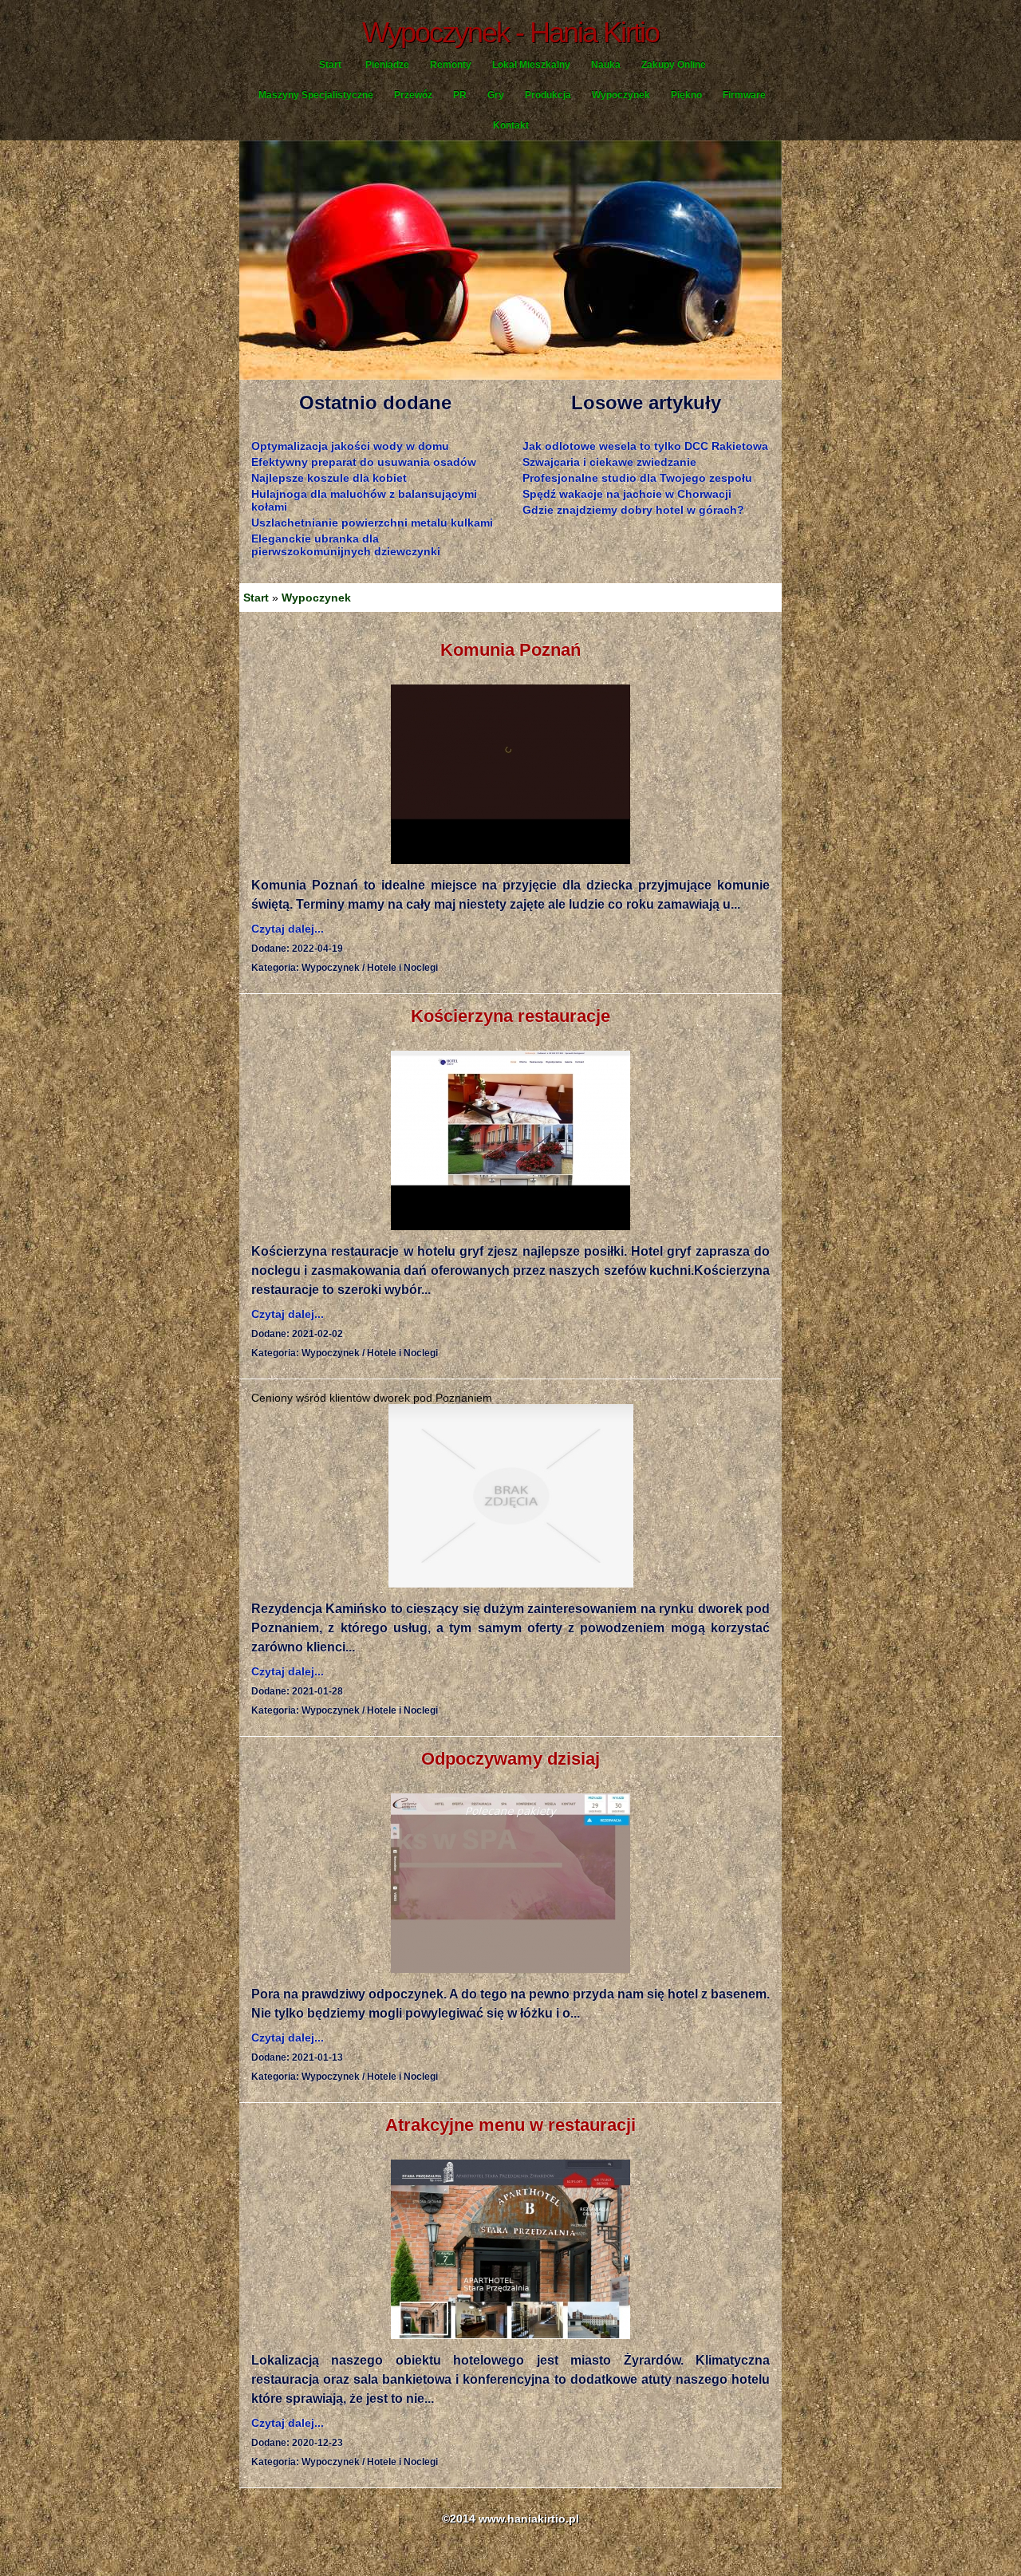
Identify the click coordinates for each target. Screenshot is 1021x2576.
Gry (496, 95)
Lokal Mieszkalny (531, 65)
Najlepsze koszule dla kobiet (329, 478)
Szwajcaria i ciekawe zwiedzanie (609, 462)
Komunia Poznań (510, 650)
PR (460, 95)
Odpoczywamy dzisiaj (510, 1759)
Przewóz (413, 95)
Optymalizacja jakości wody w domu (350, 446)
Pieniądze (387, 65)
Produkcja (548, 95)
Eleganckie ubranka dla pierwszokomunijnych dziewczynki (346, 545)
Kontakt (511, 125)
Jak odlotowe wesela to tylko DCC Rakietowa (645, 446)
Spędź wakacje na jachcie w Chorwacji (627, 494)
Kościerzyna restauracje (510, 1016)
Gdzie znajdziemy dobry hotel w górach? (633, 510)
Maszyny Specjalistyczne (316, 95)
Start (330, 65)
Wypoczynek (621, 95)
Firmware (744, 95)
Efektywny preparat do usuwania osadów (364, 462)
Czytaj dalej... (288, 929)
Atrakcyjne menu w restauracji (510, 2125)
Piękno (686, 95)
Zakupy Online (674, 65)
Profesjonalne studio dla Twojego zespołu (637, 478)
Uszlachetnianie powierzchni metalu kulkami (372, 523)
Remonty (451, 65)
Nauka (606, 65)
